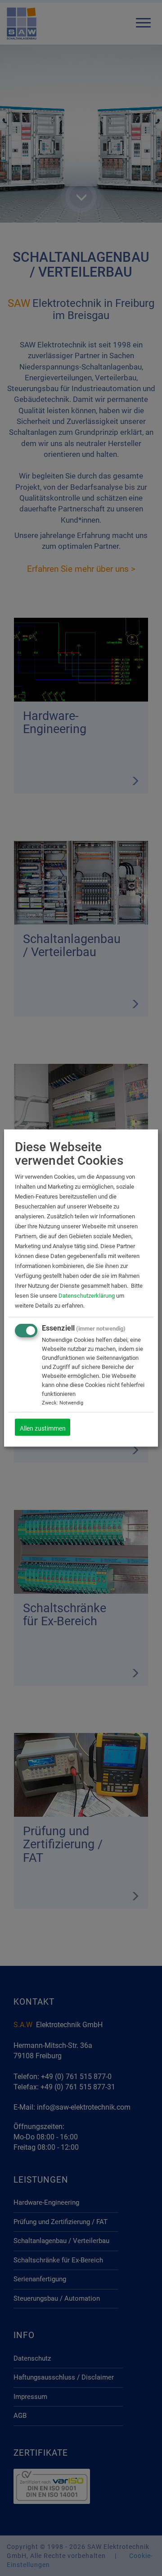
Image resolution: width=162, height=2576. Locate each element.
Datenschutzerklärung (87, 1296)
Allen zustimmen (43, 1428)
